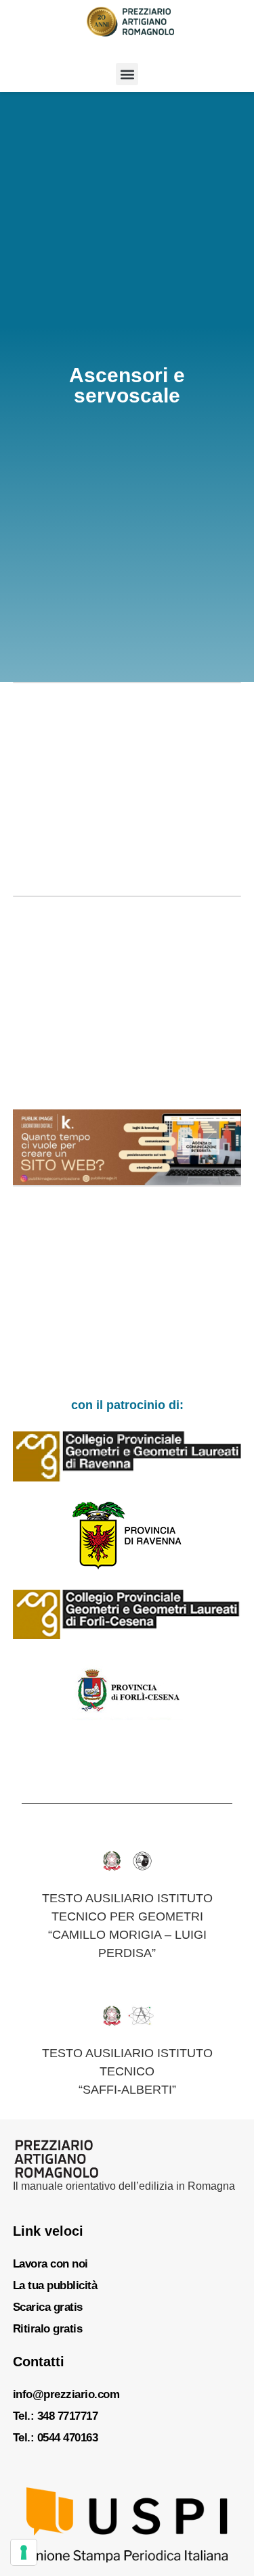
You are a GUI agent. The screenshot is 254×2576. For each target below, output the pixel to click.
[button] (127, 74)
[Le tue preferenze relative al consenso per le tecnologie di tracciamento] (24, 2552)
